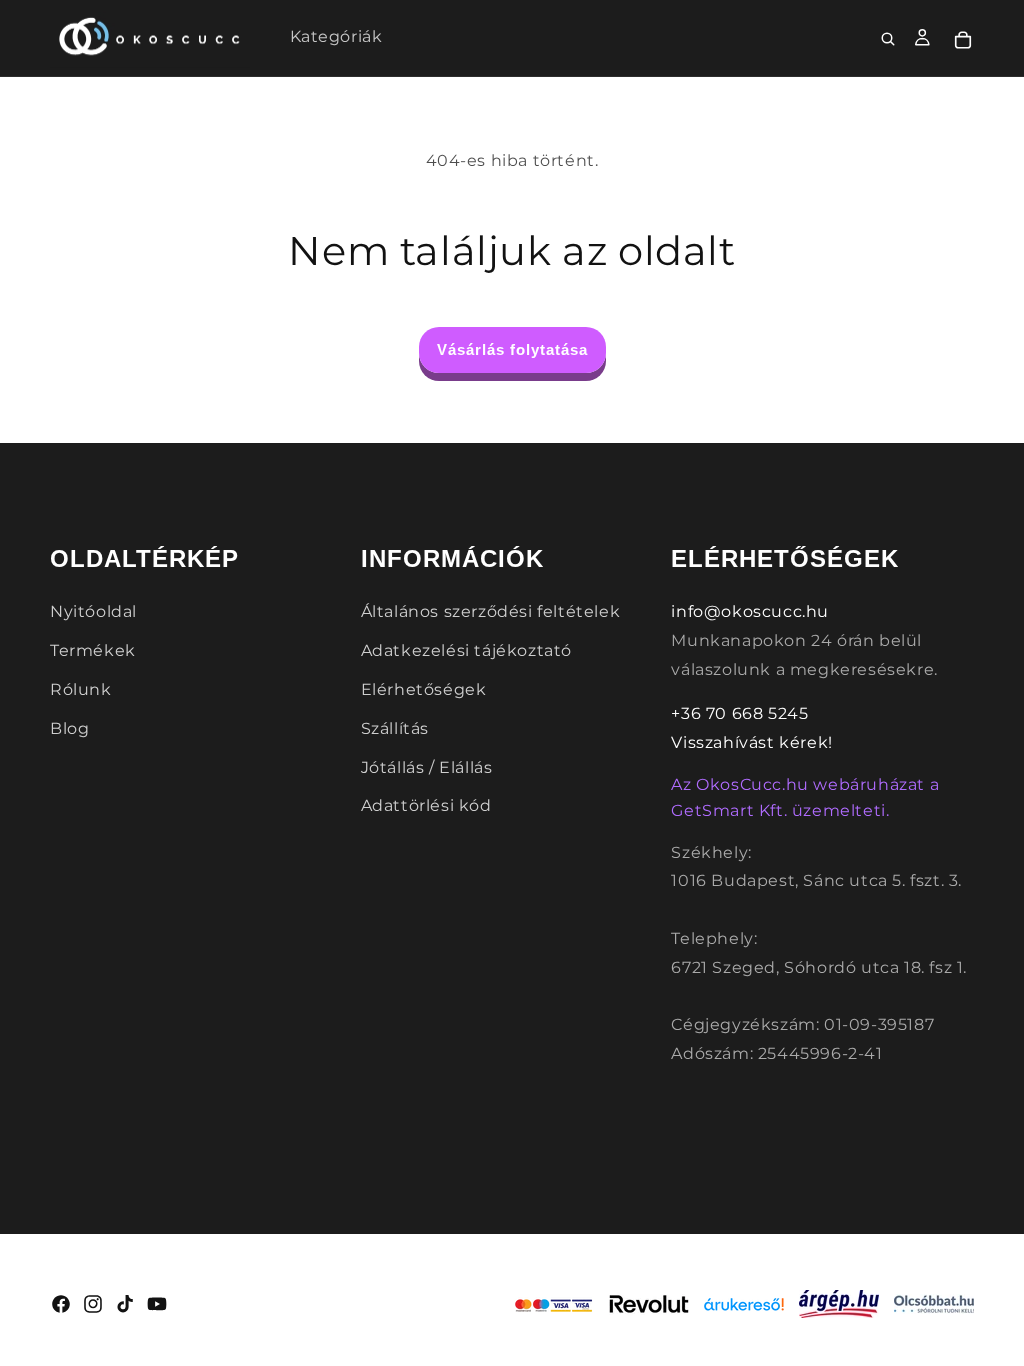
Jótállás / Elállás (427, 767)
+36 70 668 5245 (739, 713)
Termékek (93, 650)
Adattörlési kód (426, 805)
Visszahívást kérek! (751, 742)
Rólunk (81, 689)
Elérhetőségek (424, 689)
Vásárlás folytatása (512, 349)
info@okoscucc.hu (750, 611)
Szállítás (395, 728)
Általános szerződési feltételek (491, 611)
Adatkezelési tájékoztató (466, 650)
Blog (69, 728)
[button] (889, 40)
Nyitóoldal (93, 611)
